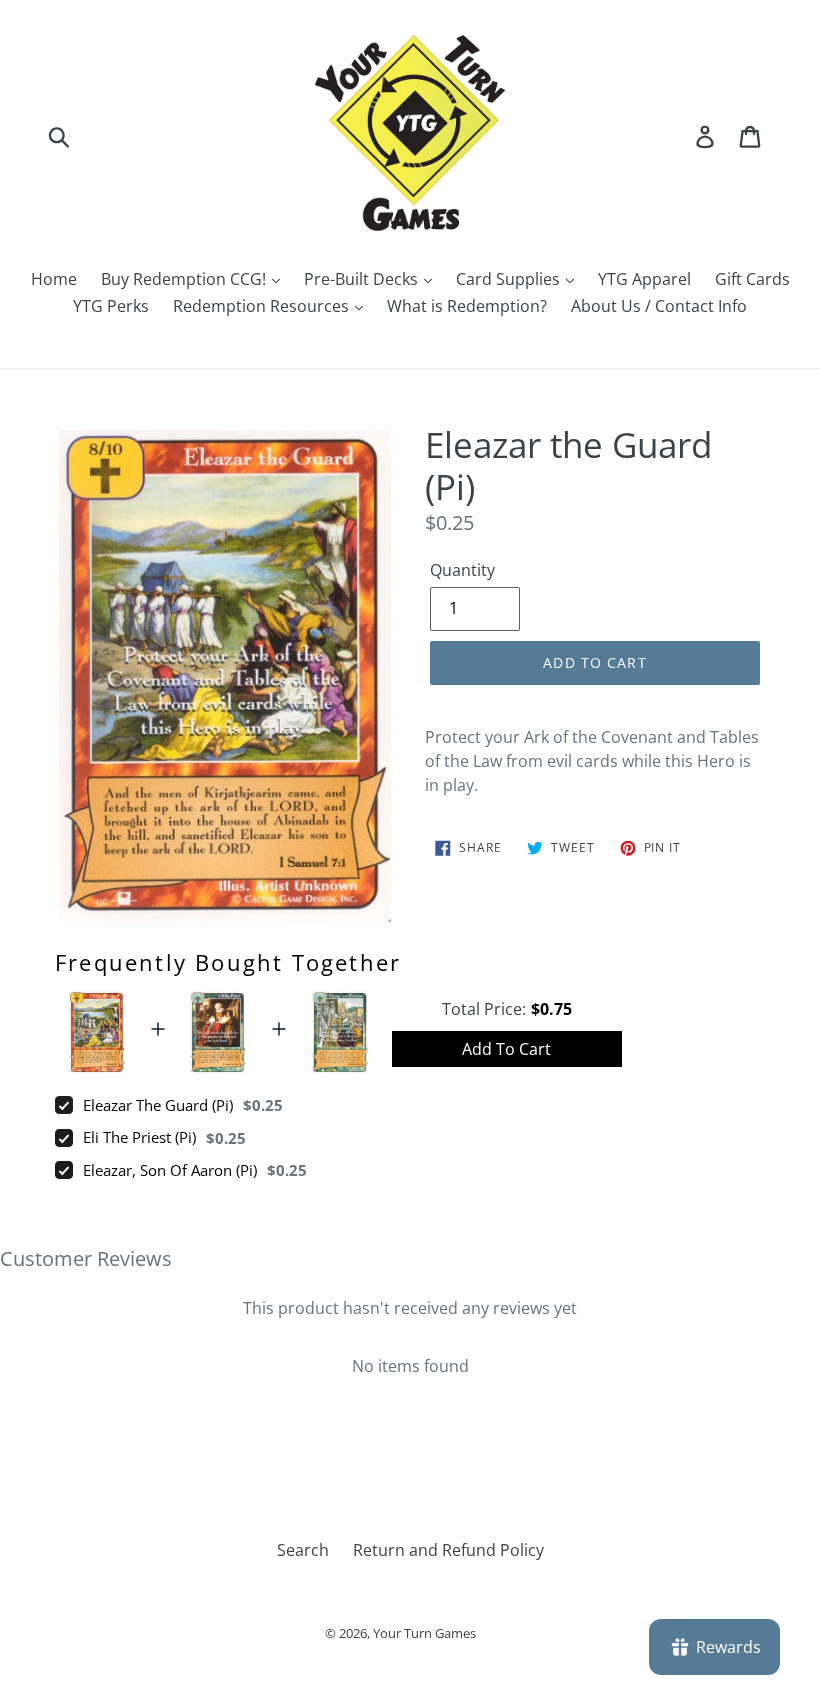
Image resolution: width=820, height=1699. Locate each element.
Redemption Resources (263, 306)
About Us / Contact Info (659, 306)
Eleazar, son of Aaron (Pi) (170, 1170)
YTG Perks (111, 306)
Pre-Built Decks (363, 279)
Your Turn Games (424, 1633)
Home (54, 279)
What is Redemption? (467, 306)
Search (303, 1550)
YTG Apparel (644, 279)
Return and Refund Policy (448, 1550)
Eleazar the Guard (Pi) (158, 1105)
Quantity (462, 570)
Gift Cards (752, 279)
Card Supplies (510, 279)
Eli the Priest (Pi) (139, 1137)
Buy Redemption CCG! (185, 279)
